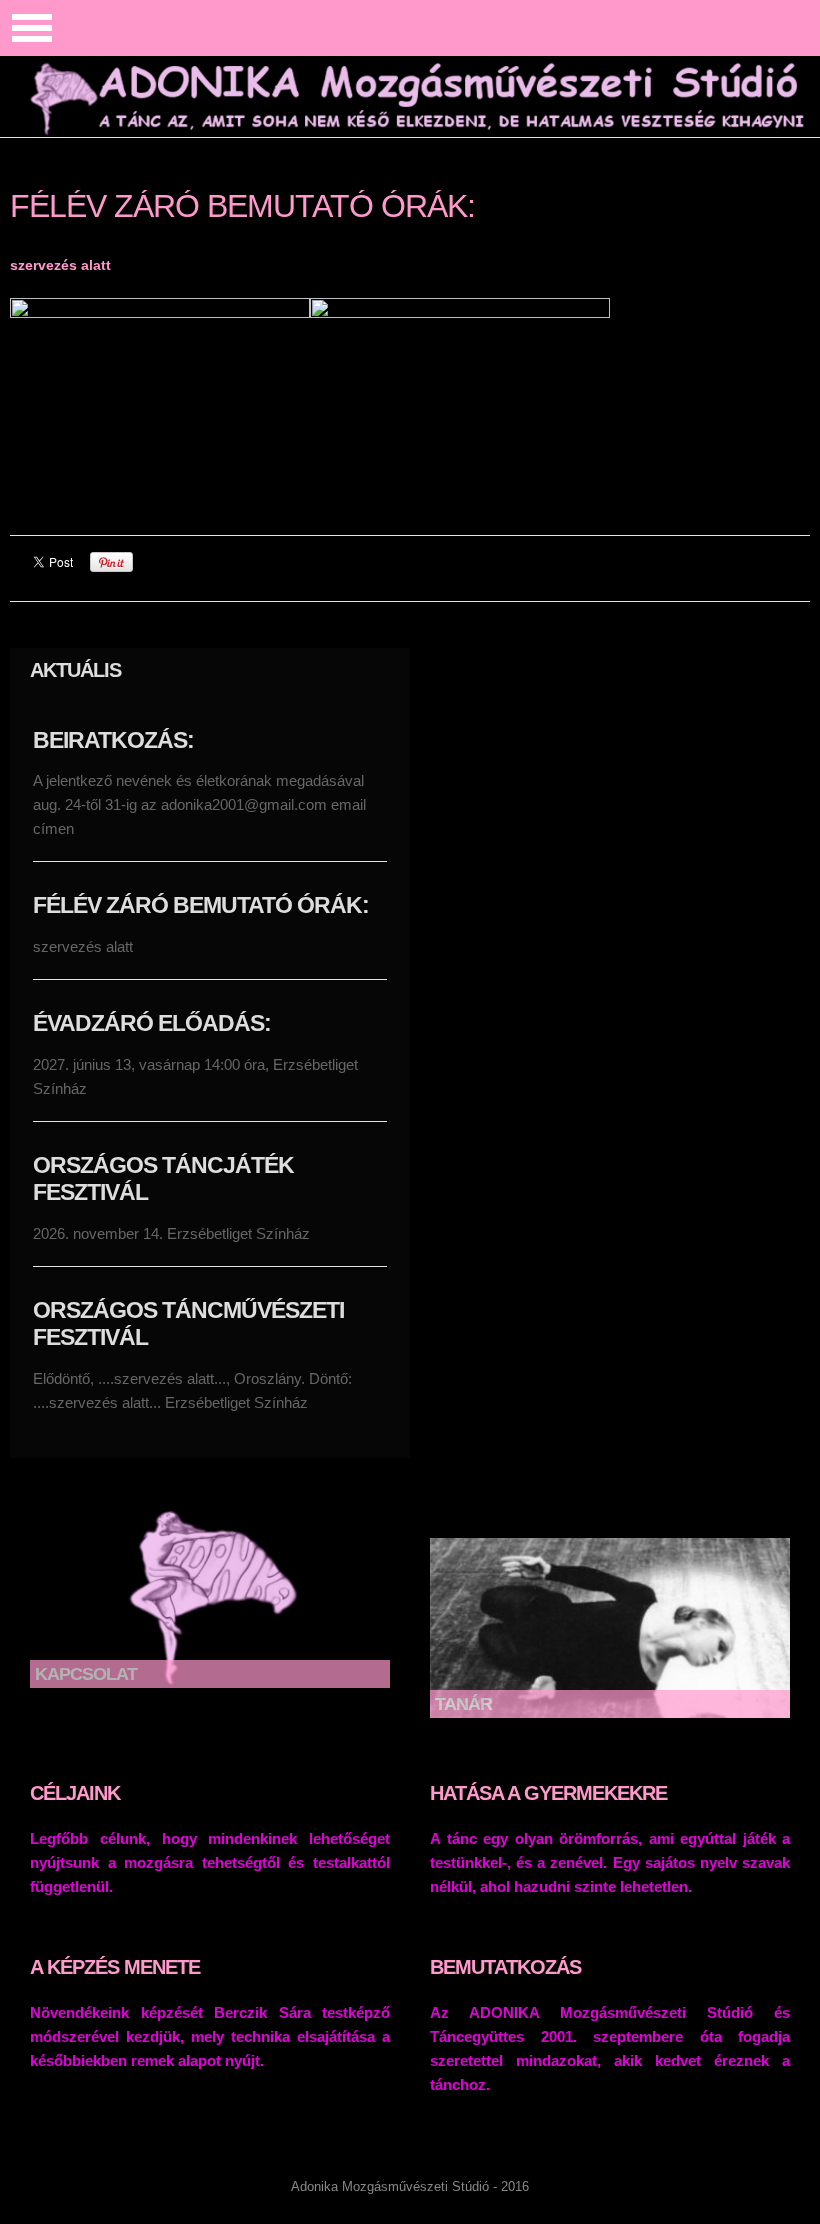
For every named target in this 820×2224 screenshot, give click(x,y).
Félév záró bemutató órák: (201, 905)
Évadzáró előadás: (152, 1023)
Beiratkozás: (113, 740)
